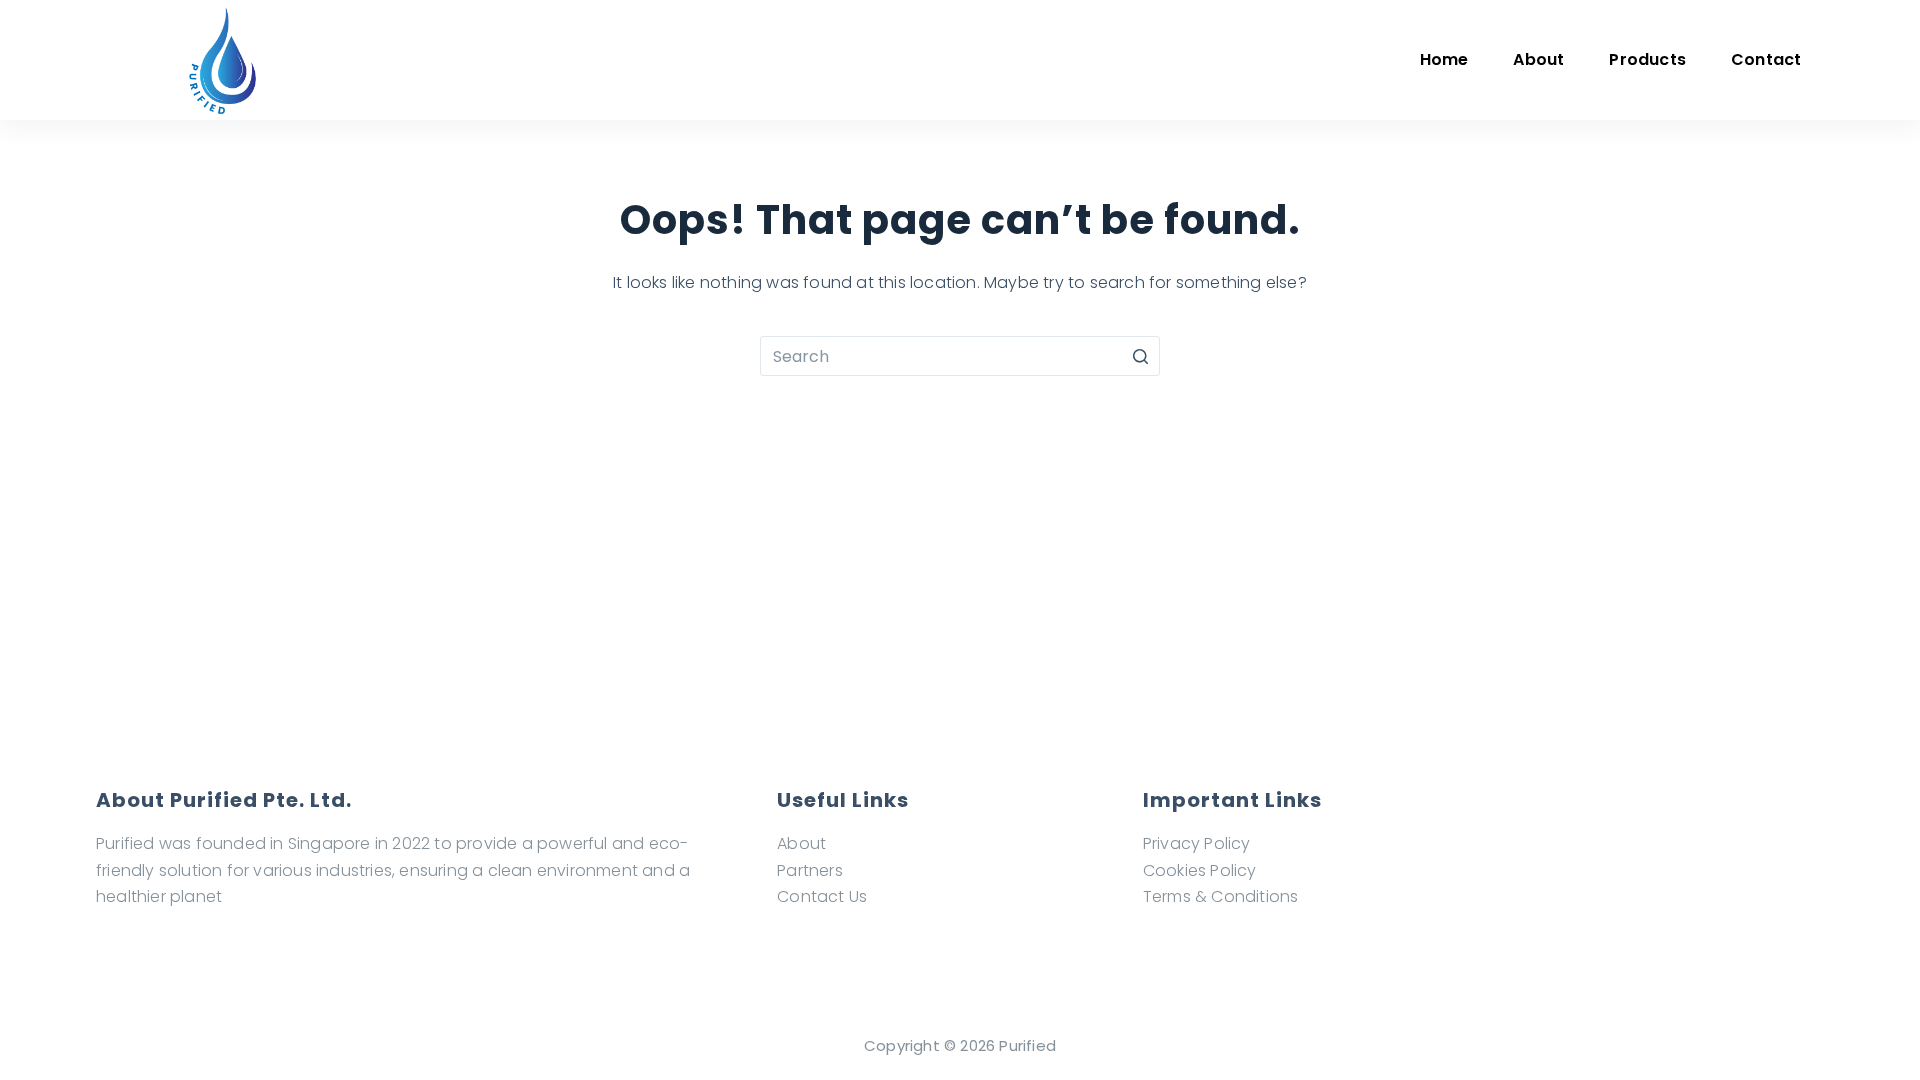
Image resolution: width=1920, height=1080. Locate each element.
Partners (810, 870)
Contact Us (822, 896)
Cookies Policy (1200, 870)
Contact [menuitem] (1766, 59)
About (801, 843)
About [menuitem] (1538, 59)
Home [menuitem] (1444, 59)
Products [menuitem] (1647, 59)
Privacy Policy (1197, 843)
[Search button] (1140, 356)
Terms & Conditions (1221, 896)
